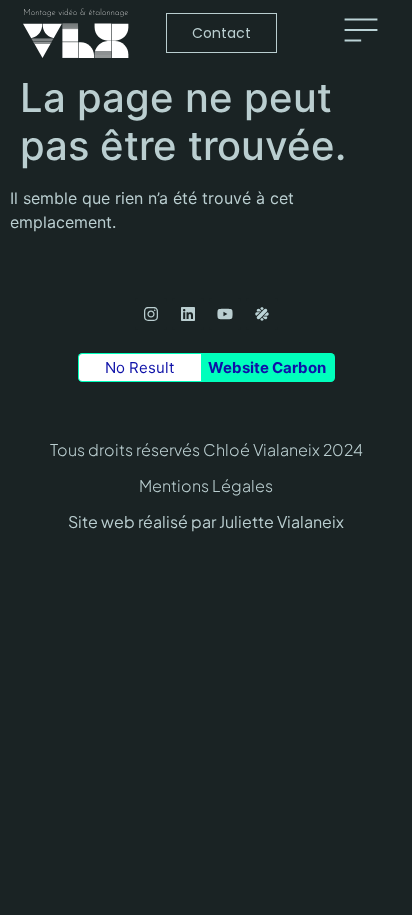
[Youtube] (225, 314)
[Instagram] (151, 314)
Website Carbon (267, 367)
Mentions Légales (206, 485)
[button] (361, 33)
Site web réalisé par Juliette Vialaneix (206, 521)
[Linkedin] (188, 314)
